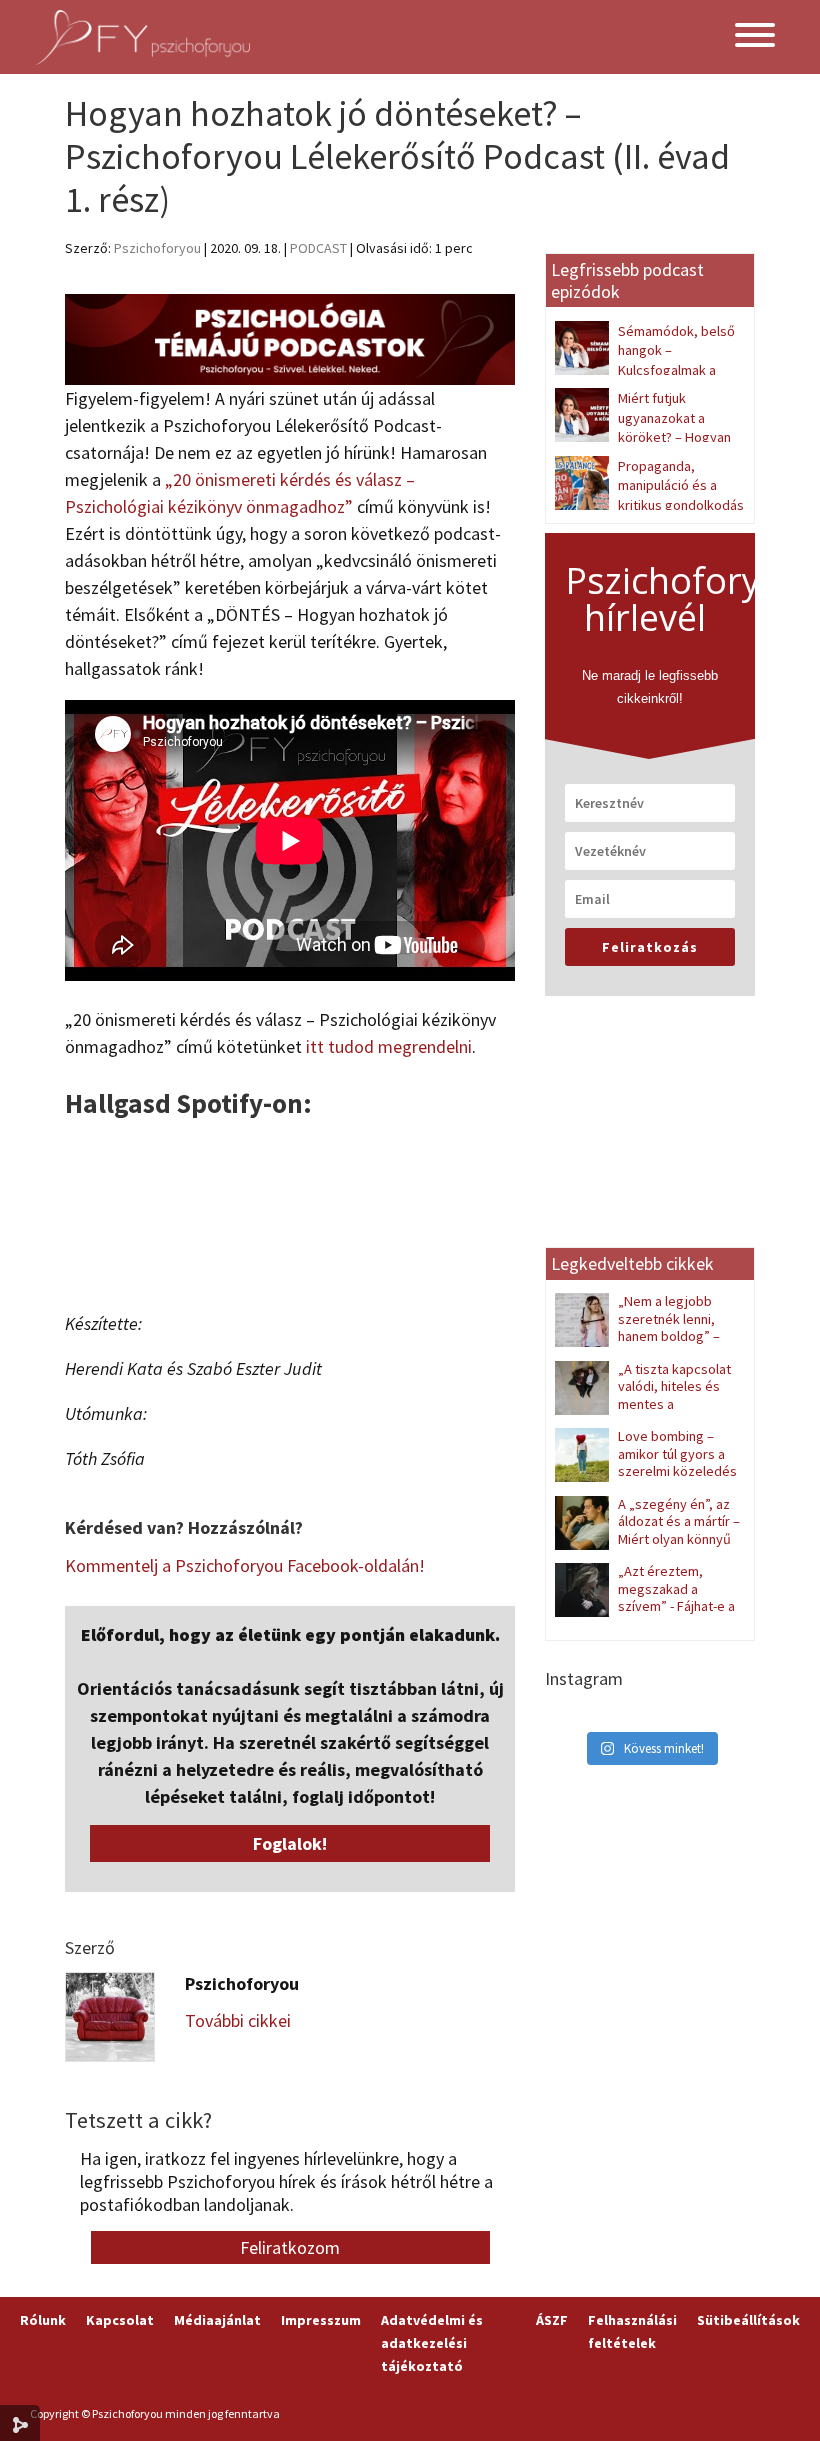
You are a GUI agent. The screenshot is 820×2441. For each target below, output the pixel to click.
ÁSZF (552, 2320)
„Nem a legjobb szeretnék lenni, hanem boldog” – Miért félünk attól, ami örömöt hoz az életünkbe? (645, 1336)
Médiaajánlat (217, 2320)
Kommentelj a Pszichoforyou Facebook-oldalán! (245, 1565)
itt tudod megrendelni (389, 1046)
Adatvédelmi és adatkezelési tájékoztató (432, 2343)
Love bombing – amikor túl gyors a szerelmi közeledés (677, 1453)
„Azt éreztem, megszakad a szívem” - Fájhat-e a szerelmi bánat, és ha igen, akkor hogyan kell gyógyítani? (645, 1614)
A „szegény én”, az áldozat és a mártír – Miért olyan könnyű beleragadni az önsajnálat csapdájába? (647, 1539)
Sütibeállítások (748, 2320)
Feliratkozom (290, 2247)
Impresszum (321, 2320)
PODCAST (318, 248)
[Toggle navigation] (755, 37)
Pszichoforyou (157, 248)
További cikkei (238, 2020)
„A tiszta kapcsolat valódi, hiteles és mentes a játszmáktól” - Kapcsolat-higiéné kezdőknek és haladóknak (644, 1412)
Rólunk (43, 2320)
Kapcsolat (120, 2320)
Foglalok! (290, 1843)
